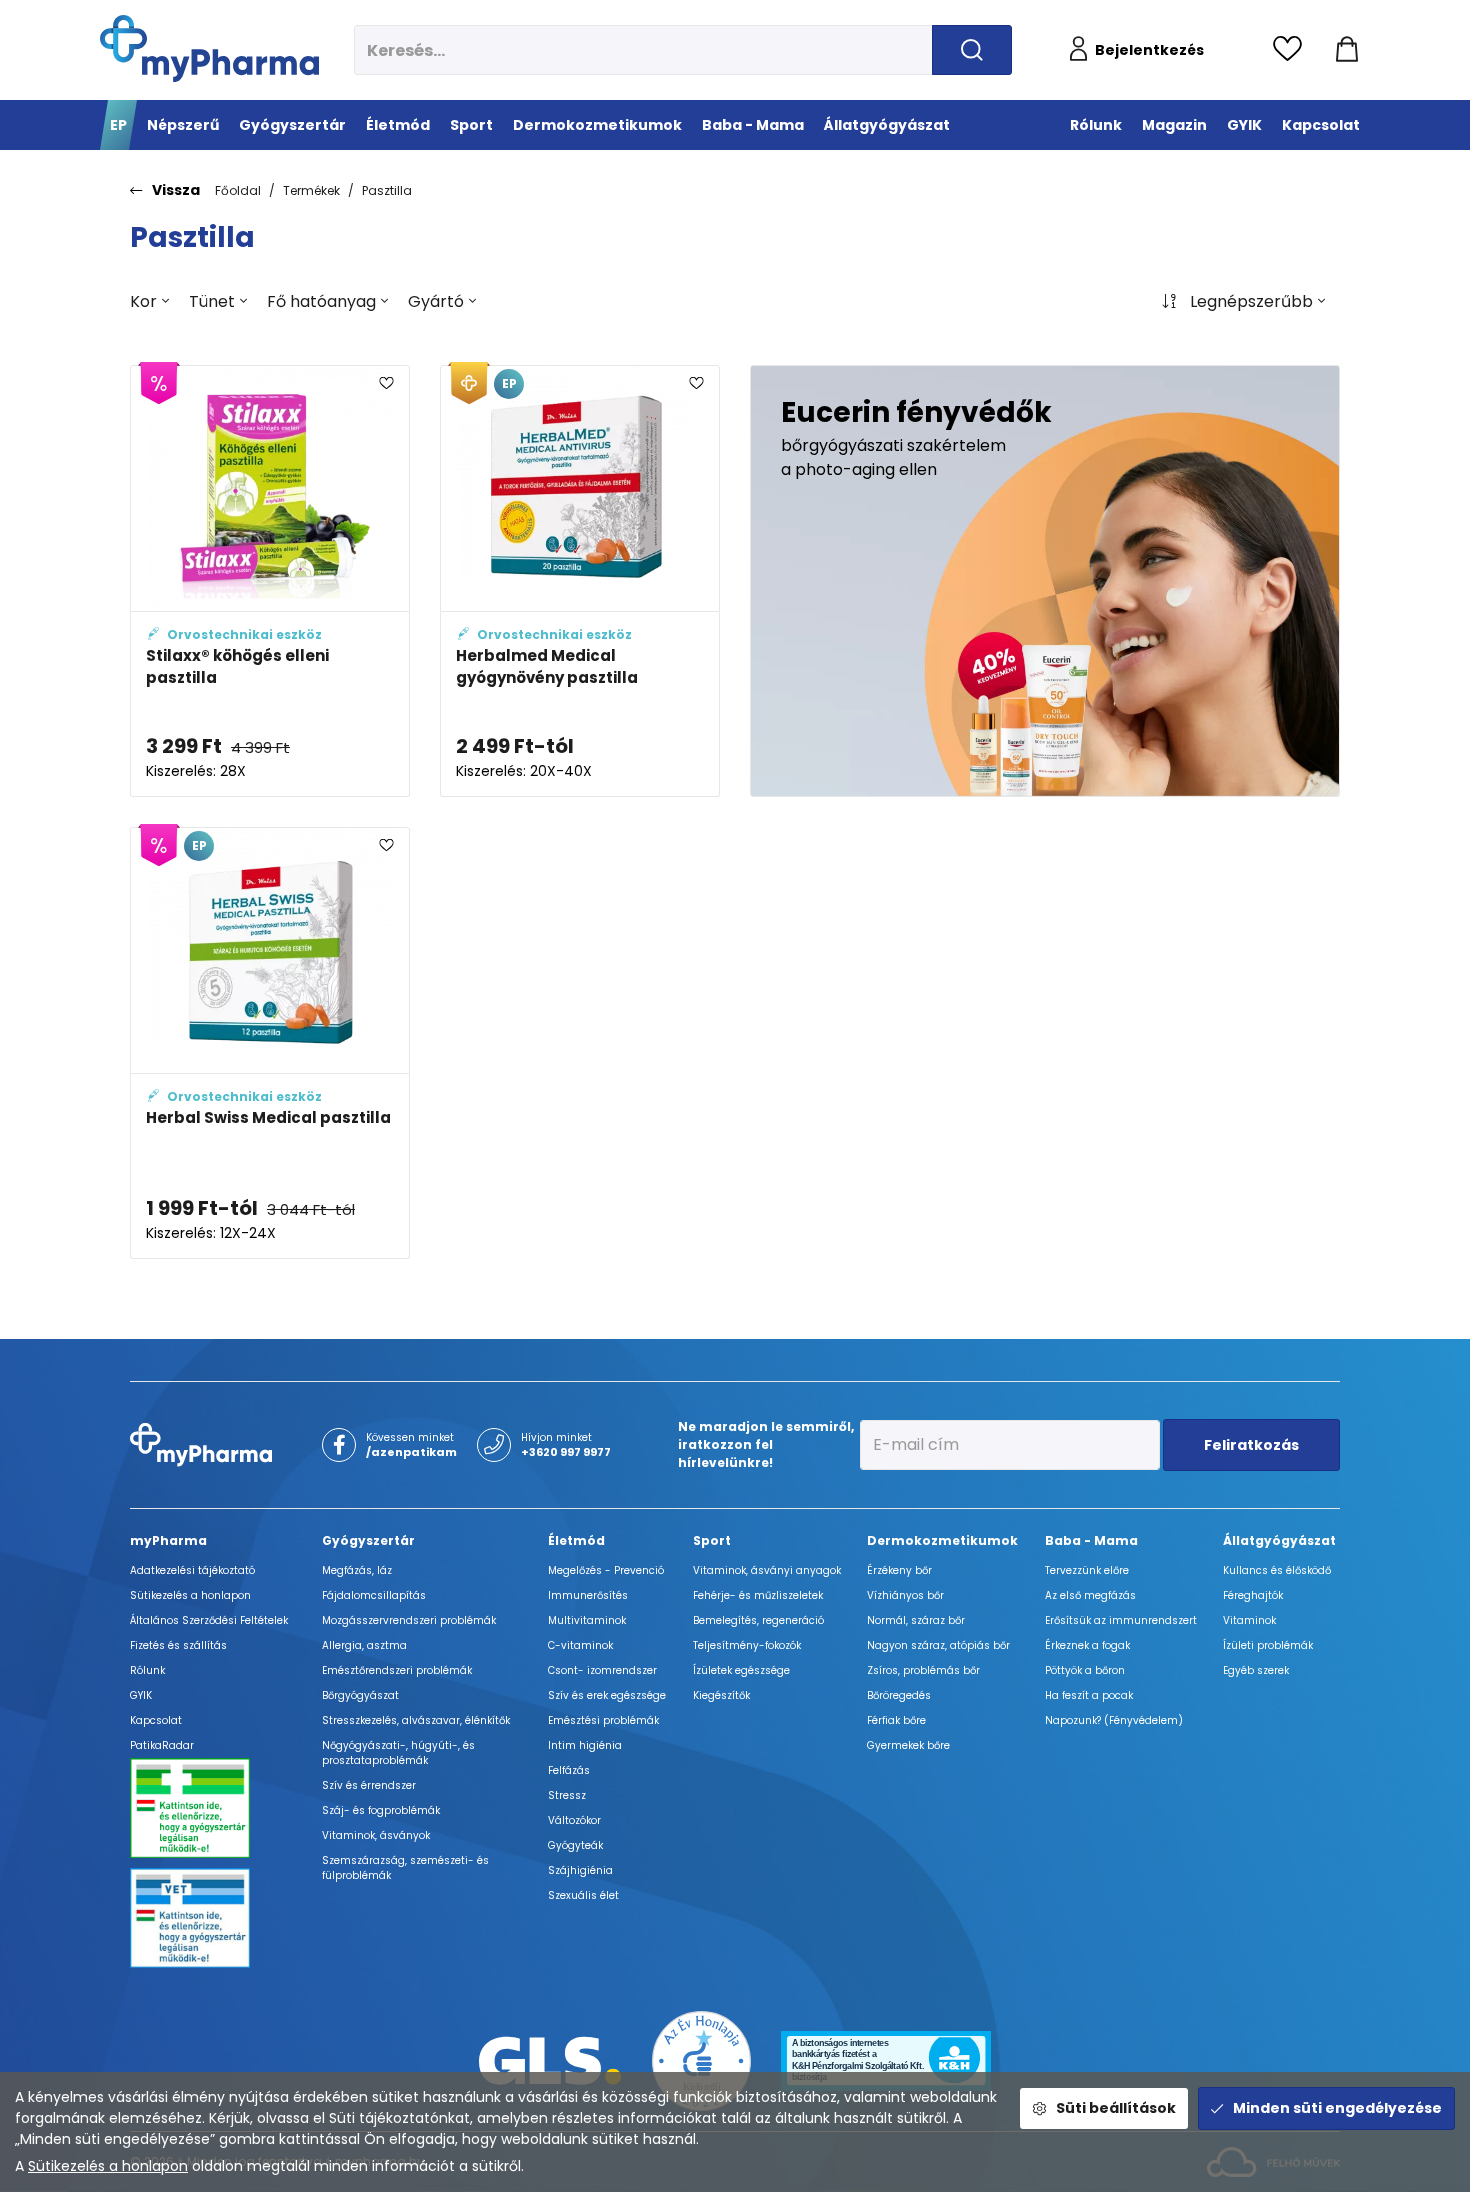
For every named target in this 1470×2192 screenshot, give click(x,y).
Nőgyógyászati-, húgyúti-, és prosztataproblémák (398, 1753)
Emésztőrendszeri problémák (397, 1670)
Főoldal (238, 190)
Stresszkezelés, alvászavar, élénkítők (416, 1720)
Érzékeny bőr (899, 1570)
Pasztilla (387, 190)
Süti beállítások (1116, 2108)
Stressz (567, 1795)
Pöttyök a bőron (1085, 1670)
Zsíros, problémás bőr (923, 1670)
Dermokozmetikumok (942, 1540)
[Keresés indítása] (972, 50)
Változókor (574, 1820)
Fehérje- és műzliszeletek (758, 1595)
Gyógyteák (575, 1845)
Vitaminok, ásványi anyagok (767, 1570)
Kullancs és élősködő (1277, 1570)
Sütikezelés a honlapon (108, 2166)
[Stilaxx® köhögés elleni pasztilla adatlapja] (270, 581)
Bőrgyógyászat (360, 1695)
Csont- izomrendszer (602, 1670)
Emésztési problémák (603, 1720)
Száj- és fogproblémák (381, 1810)
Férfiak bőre (896, 1720)
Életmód (576, 1540)
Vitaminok (1249, 1620)
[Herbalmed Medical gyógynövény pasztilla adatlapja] (580, 581)
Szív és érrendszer (369, 1785)
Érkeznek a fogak (1087, 1645)
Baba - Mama (1091, 1540)
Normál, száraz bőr (916, 1620)
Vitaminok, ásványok (376, 1835)
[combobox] (149, 302)
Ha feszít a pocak (1089, 1695)
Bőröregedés (899, 1695)
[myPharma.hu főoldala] (209, 48)
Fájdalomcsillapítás (374, 1595)
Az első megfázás (1090, 1595)
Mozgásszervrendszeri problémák (409, 1620)
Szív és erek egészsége (607, 1695)
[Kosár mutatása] (1347, 50)
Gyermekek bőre (908, 1745)
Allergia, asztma (364, 1645)
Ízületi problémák (1268, 1645)
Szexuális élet (583, 1895)
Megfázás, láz (357, 1570)
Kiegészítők (721, 1695)
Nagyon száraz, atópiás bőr (938, 1645)
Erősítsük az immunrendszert (1121, 1620)
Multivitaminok (587, 1620)
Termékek (311, 190)
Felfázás (569, 1770)
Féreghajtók (1253, 1595)
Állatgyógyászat (1279, 1540)
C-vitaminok (580, 1645)
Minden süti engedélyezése (1337, 2108)
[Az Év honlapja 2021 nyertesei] (702, 2059)
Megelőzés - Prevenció (606, 1570)
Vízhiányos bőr (905, 1595)
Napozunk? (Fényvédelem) (1114, 1720)
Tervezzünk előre (1087, 1570)
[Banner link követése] (1045, 581)
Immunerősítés (588, 1595)
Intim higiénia (585, 1745)
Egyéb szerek (1256, 1670)
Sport (712, 1540)
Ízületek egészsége (741, 1670)
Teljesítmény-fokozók (747, 1645)
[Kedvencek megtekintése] (1292, 50)
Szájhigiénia (580, 1870)
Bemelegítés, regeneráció (758, 1620)
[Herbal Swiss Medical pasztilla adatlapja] (270, 1043)
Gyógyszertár (368, 1540)
